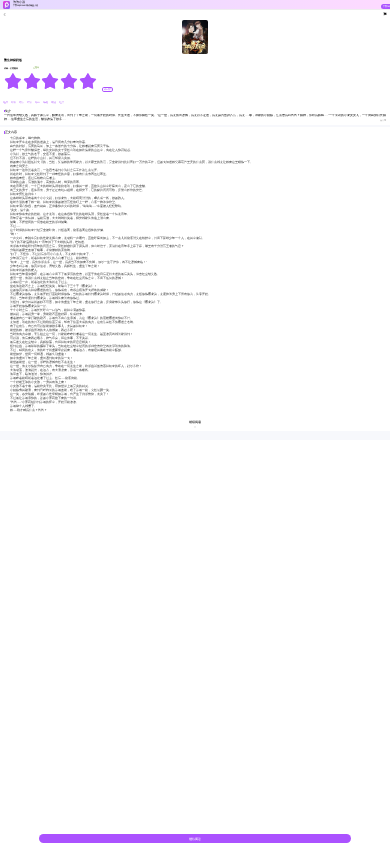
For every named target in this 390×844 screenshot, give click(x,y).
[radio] (13, 81)
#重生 (61, 102)
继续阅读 (195, 839)
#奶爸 (54, 102)
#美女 (22, 102)
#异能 (46, 102)
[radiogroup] (50, 81)
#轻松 (14, 102)
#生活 (30, 102)
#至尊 (6, 102)
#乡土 (38, 102)
